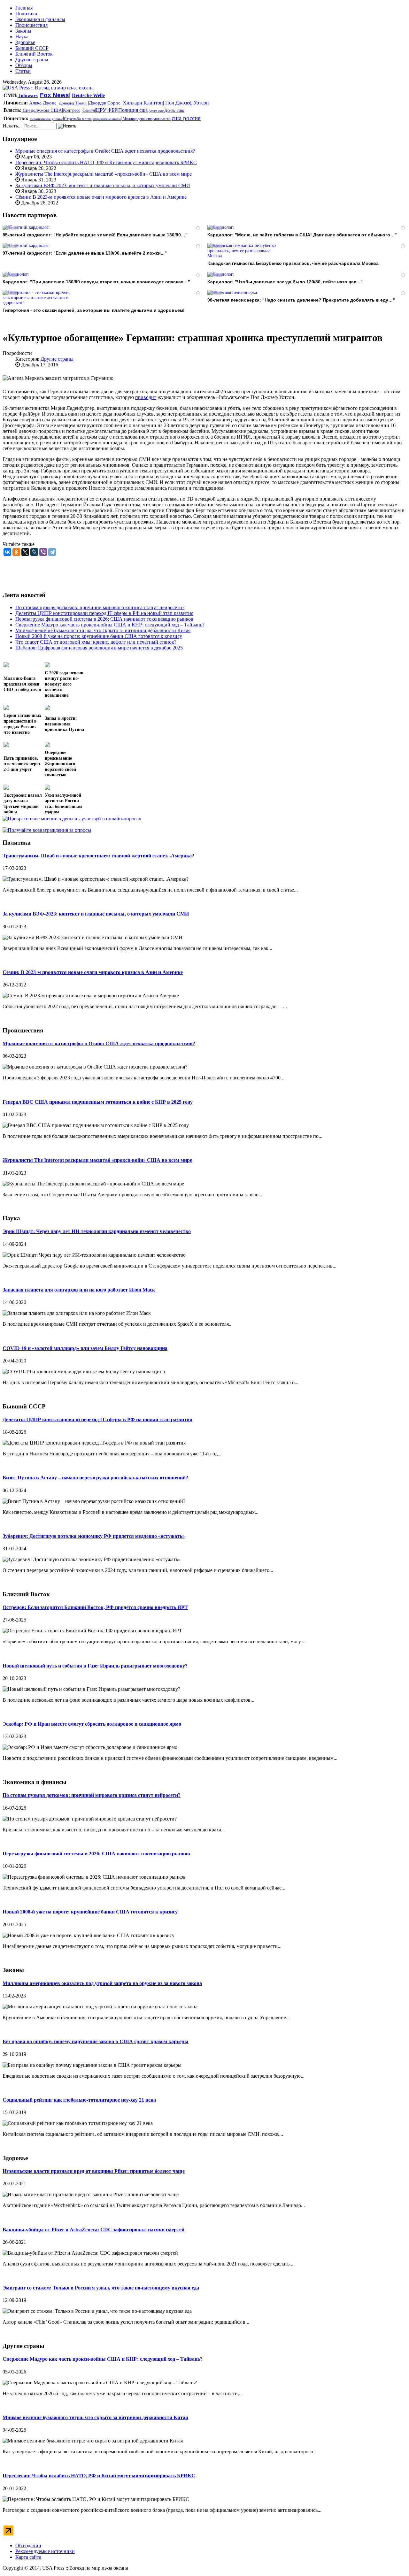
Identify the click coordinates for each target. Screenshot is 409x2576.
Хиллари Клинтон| (143, 103)
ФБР (112, 110)
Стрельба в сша (78, 119)
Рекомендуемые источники (45, 2551)
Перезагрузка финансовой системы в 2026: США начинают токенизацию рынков (96, 1854)
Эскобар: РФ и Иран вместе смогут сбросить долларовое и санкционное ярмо (92, 1724)
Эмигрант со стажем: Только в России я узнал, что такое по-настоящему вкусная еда (101, 2288)
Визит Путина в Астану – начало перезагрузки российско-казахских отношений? (95, 1478)
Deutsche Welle (88, 95)
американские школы (107, 119)
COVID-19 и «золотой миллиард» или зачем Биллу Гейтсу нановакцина (85, 1348)
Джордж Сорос (105, 103)
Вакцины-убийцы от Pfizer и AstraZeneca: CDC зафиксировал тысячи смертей (93, 2230)
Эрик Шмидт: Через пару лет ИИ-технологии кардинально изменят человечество (97, 1231)
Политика (26, 14)
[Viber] (43, 552)
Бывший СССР (32, 48)
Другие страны (32, 60)
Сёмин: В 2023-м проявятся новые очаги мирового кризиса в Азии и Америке (101, 197)
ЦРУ (101, 110)
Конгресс (72, 110)
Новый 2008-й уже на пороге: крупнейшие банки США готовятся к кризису (90, 1912)
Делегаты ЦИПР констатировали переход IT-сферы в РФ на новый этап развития (97, 1419)
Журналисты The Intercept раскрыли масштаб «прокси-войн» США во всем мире (104, 174)
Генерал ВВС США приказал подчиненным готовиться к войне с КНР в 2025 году (98, 1102)
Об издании (28, 2545)
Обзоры (24, 65)
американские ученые (46, 119)
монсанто (162, 119)
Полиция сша (133, 110)
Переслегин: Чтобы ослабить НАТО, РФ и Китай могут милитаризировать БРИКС (106, 162)
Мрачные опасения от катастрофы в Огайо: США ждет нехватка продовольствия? (105, 151)
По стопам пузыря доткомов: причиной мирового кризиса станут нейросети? (92, 1795)
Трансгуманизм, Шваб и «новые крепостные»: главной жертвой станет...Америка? (98, 856)
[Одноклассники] (16, 552)
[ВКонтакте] (7, 552)
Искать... (12, 126)
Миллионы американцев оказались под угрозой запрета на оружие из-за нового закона (102, 1983)
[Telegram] (52, 552)
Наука (22, 37)
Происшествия (31, 25)
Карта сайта (28, 2557)
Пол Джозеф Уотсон (187, 103)
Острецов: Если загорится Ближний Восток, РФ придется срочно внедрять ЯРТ (95, 1607)
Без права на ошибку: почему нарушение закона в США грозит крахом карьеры (96, 2041)
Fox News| (55, 95)
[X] (25, 552)
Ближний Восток (34, 54)
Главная (24, 8)
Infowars (28, 96)
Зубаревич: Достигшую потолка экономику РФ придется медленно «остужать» (94, 1536)
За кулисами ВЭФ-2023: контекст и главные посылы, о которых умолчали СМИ (103, 185)
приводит (146, 397)
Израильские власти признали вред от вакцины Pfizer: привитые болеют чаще (94, 2171)
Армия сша (156, 111)
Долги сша (174, 110)
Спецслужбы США (42, 110)
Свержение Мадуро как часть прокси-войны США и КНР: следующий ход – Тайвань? (103, 2359)
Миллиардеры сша (137, 119)
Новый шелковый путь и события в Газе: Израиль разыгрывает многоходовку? (95, 1666)
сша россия (186, 118)
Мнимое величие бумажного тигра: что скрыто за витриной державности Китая (95, 2417)
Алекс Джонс (42, 103)
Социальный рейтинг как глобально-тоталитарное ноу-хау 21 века (79, 2100)
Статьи (23, 71)
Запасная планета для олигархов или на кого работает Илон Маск (79, 1290)
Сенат (89, 110)
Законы (23, 31)
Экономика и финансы (40, 19)
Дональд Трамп (73, 103)
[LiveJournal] (34, 552)
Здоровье (25, 42)
